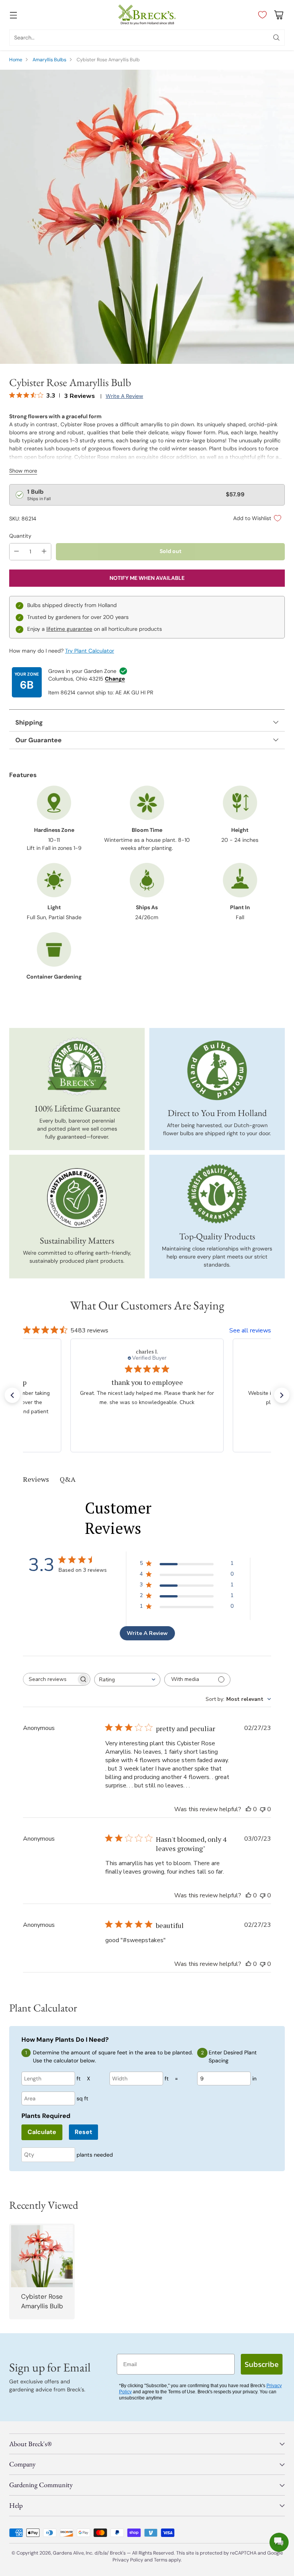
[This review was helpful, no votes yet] (248, 1809)
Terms (161, 2560)
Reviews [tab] (36, 1479)
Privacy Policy (128, 2560)
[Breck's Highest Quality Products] (217, 1194)
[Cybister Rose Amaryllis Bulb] (147, 217)
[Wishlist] (261, 15)
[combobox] (127, 1680)
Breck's (118, 2553)
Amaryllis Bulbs (49, 60)
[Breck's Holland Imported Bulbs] (217, 1070)
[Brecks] (147, 15)
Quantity (20, 536)
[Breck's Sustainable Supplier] (77, 1198)
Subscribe (262, 2364)
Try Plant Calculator (90, 651)
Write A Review (147, 1633)
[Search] (276, 38)
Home (16, 60)
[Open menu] (13, 15)
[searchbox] (51, 1679)
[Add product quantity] (44, 552)
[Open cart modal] (278, 15)
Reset (83, 2132)
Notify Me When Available (147, 578)
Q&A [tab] (68, 1479)
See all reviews (250, 1331)
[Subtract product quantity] (16, 552)
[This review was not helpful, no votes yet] (263, 1809)
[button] (12, 1395)
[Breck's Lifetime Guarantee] (77, 1066)
